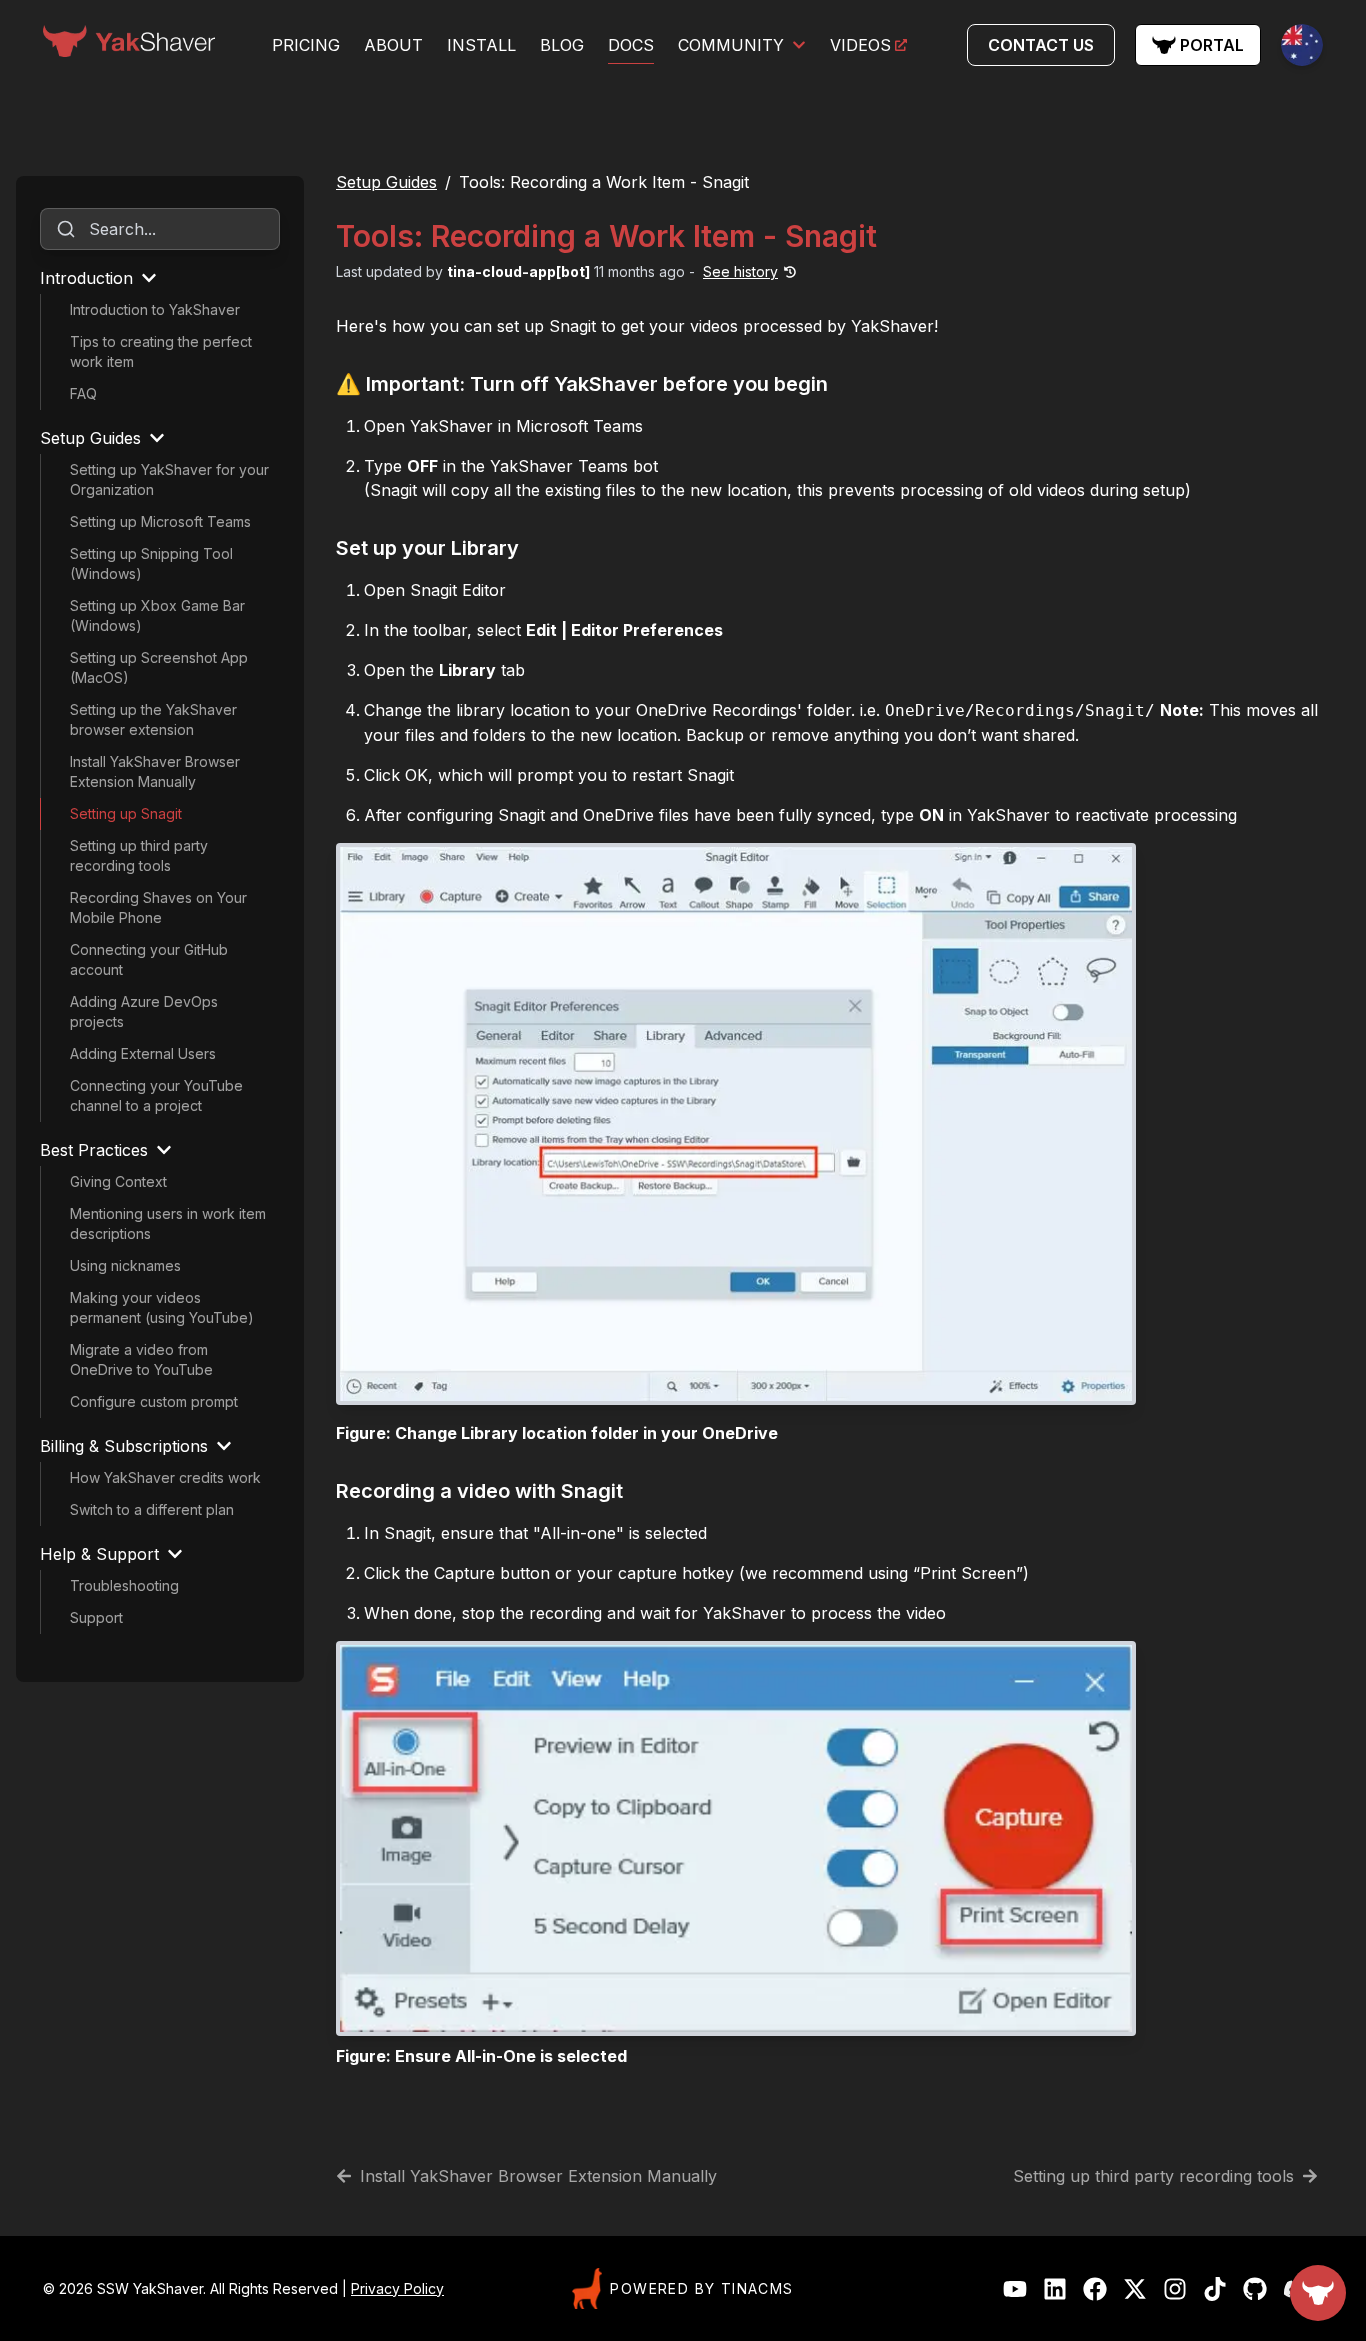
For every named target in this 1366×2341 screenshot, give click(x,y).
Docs (631, 45)
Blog (562, 45)
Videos (860, 45)
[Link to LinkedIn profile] (1055, 2289)
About (393, 45)
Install (481, 45)
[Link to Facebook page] (1095, 2289)
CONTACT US (1041, 45)
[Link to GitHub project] (1255, 2289)
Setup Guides (386, 182)
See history (740, 271)
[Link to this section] (842, 386)
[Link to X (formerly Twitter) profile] (1135, 2289)
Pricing (306, 45)
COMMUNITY (731, 45)
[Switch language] (1302, 45)
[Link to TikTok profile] (1215, 2289)
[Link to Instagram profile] (1175, 2289)
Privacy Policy (397, 2288)
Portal (1212, 45)
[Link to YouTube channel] (1015, 2289)
